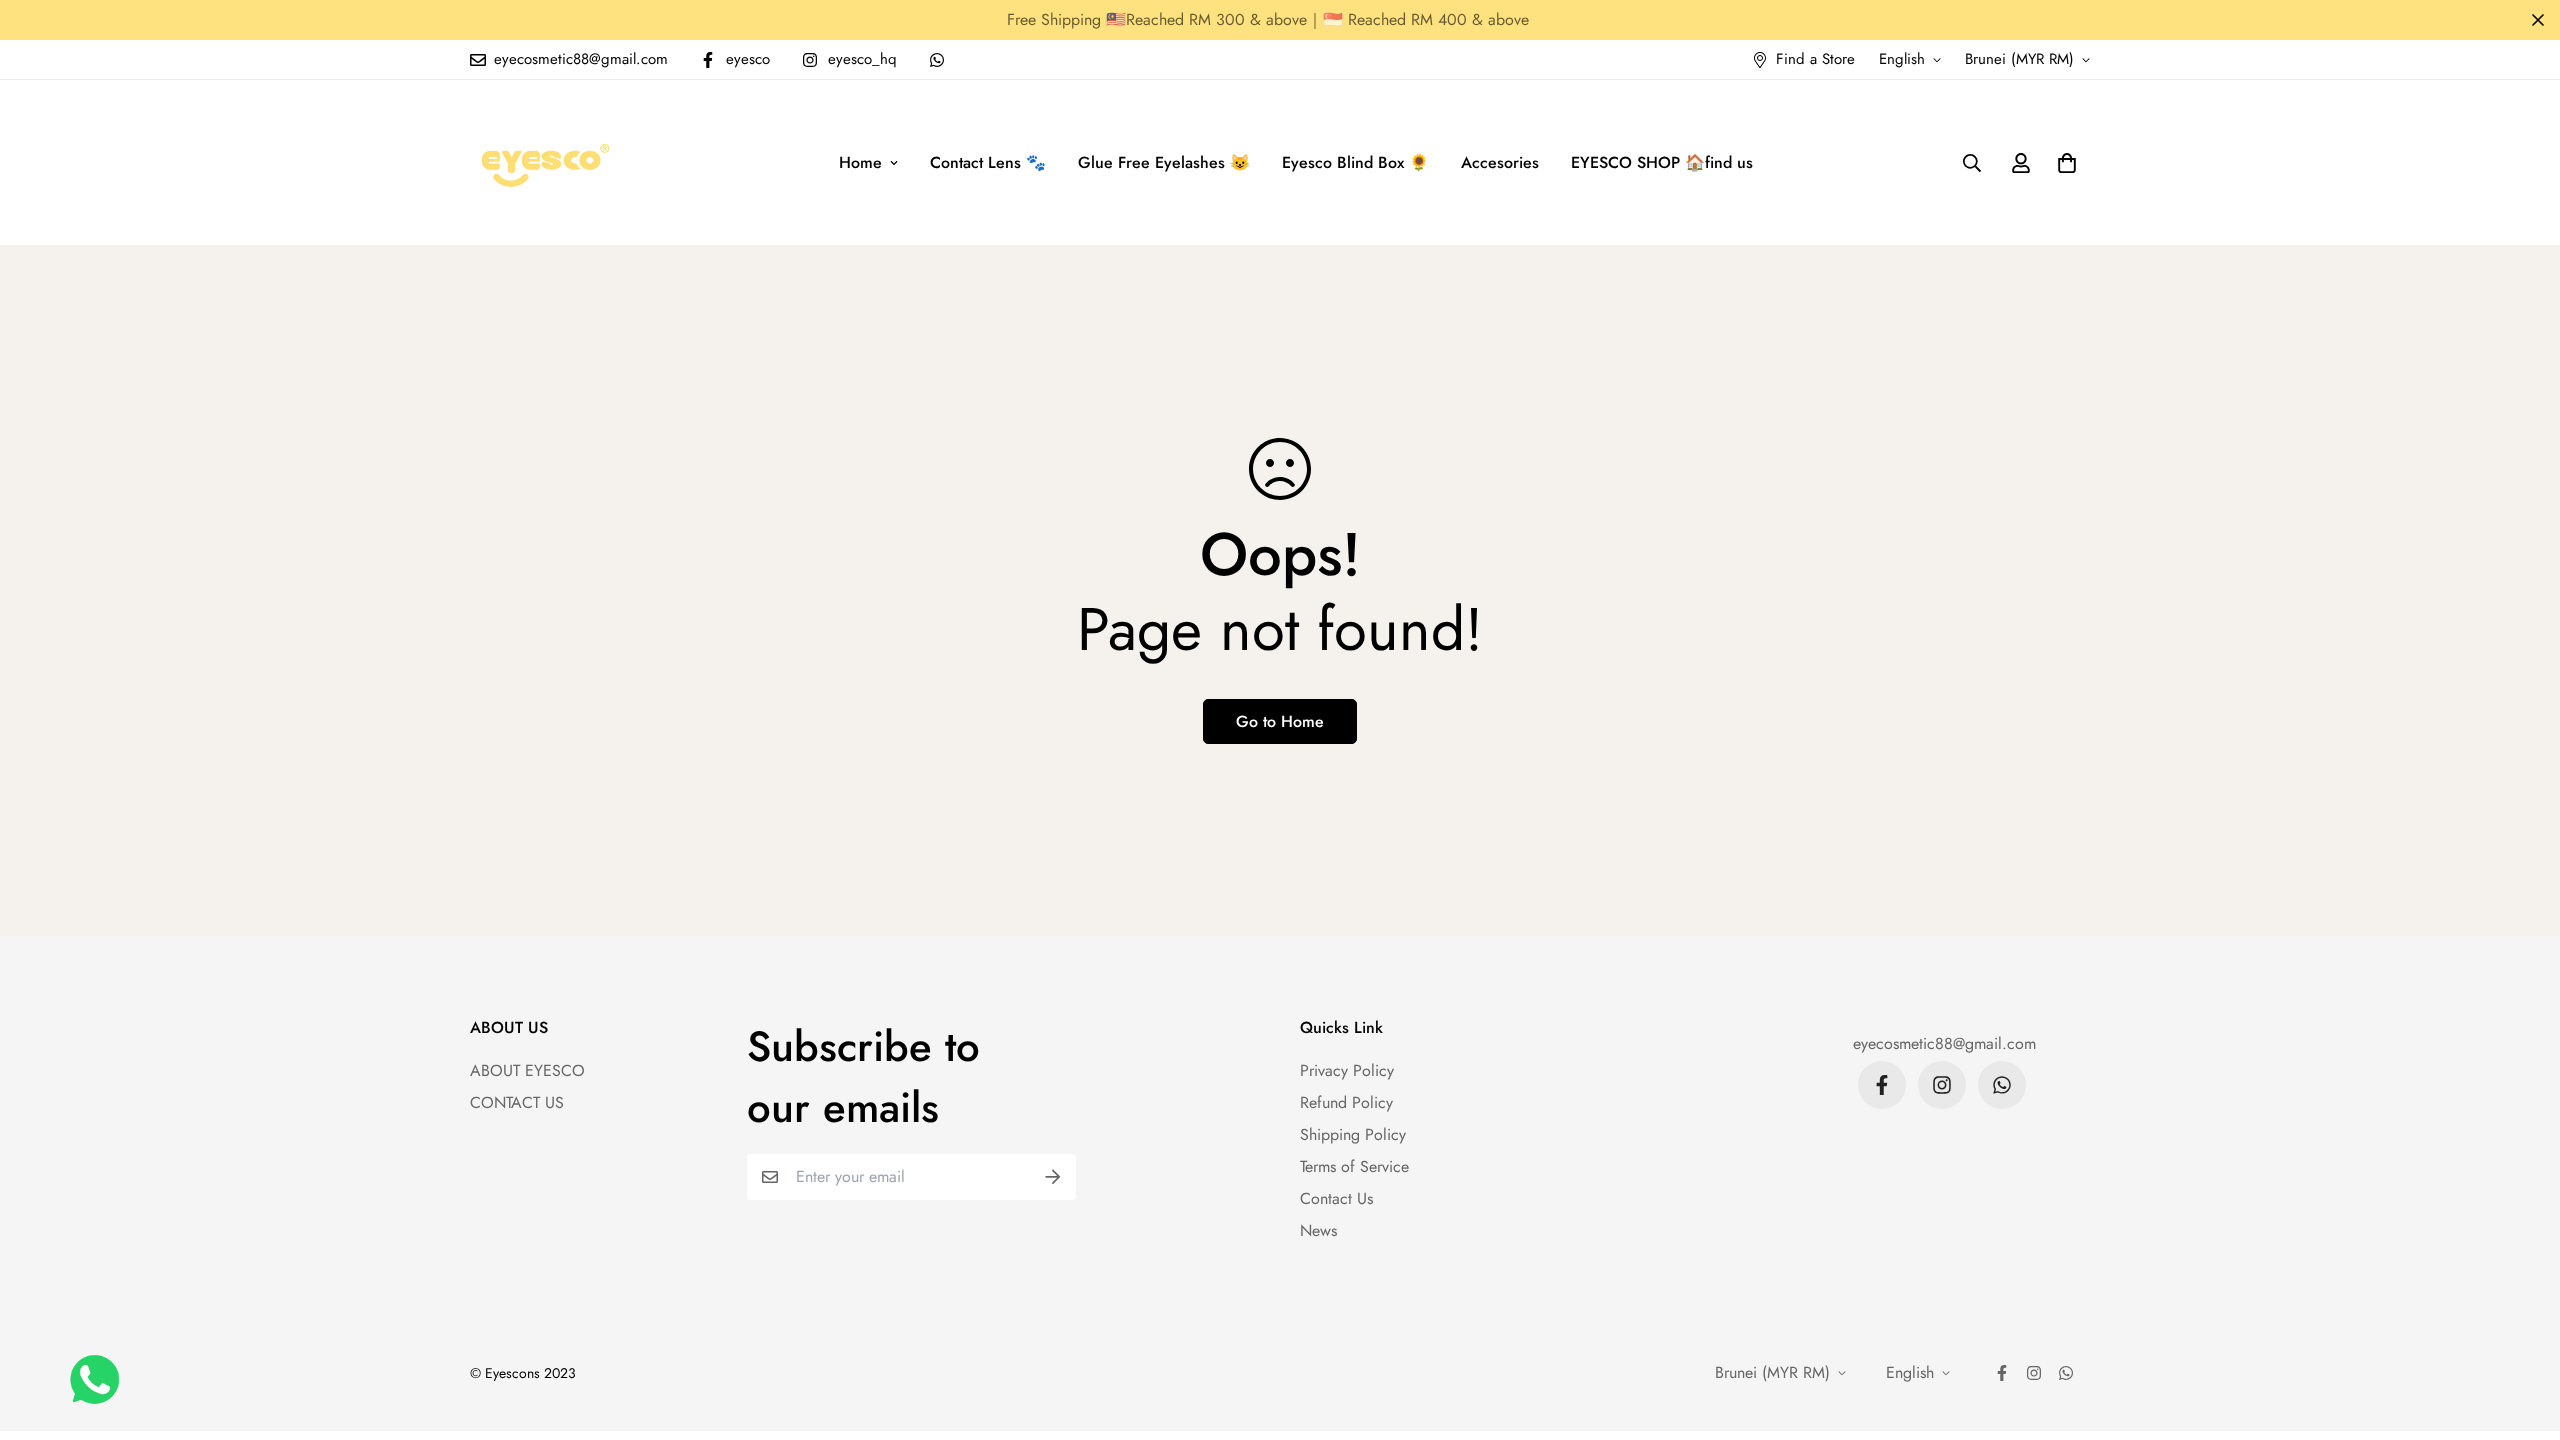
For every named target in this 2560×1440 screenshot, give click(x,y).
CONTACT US (517, 1102)
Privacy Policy (1347, 1070)
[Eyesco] (542, 162)
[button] (2063, 163)
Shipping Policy (1353, 1134)
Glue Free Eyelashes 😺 (1164, 162)
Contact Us (1336, 1198)
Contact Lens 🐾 (988, 162)
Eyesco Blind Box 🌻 (1355, 162)
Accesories (1500, 162)
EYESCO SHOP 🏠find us (1662, 162)
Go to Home (1280, 721)
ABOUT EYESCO (527, 1070)
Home (860, 162)
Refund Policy (1346, 1102)
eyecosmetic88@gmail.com (1944, 1043)
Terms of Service (1354, 1166)
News (1318, 1230)
